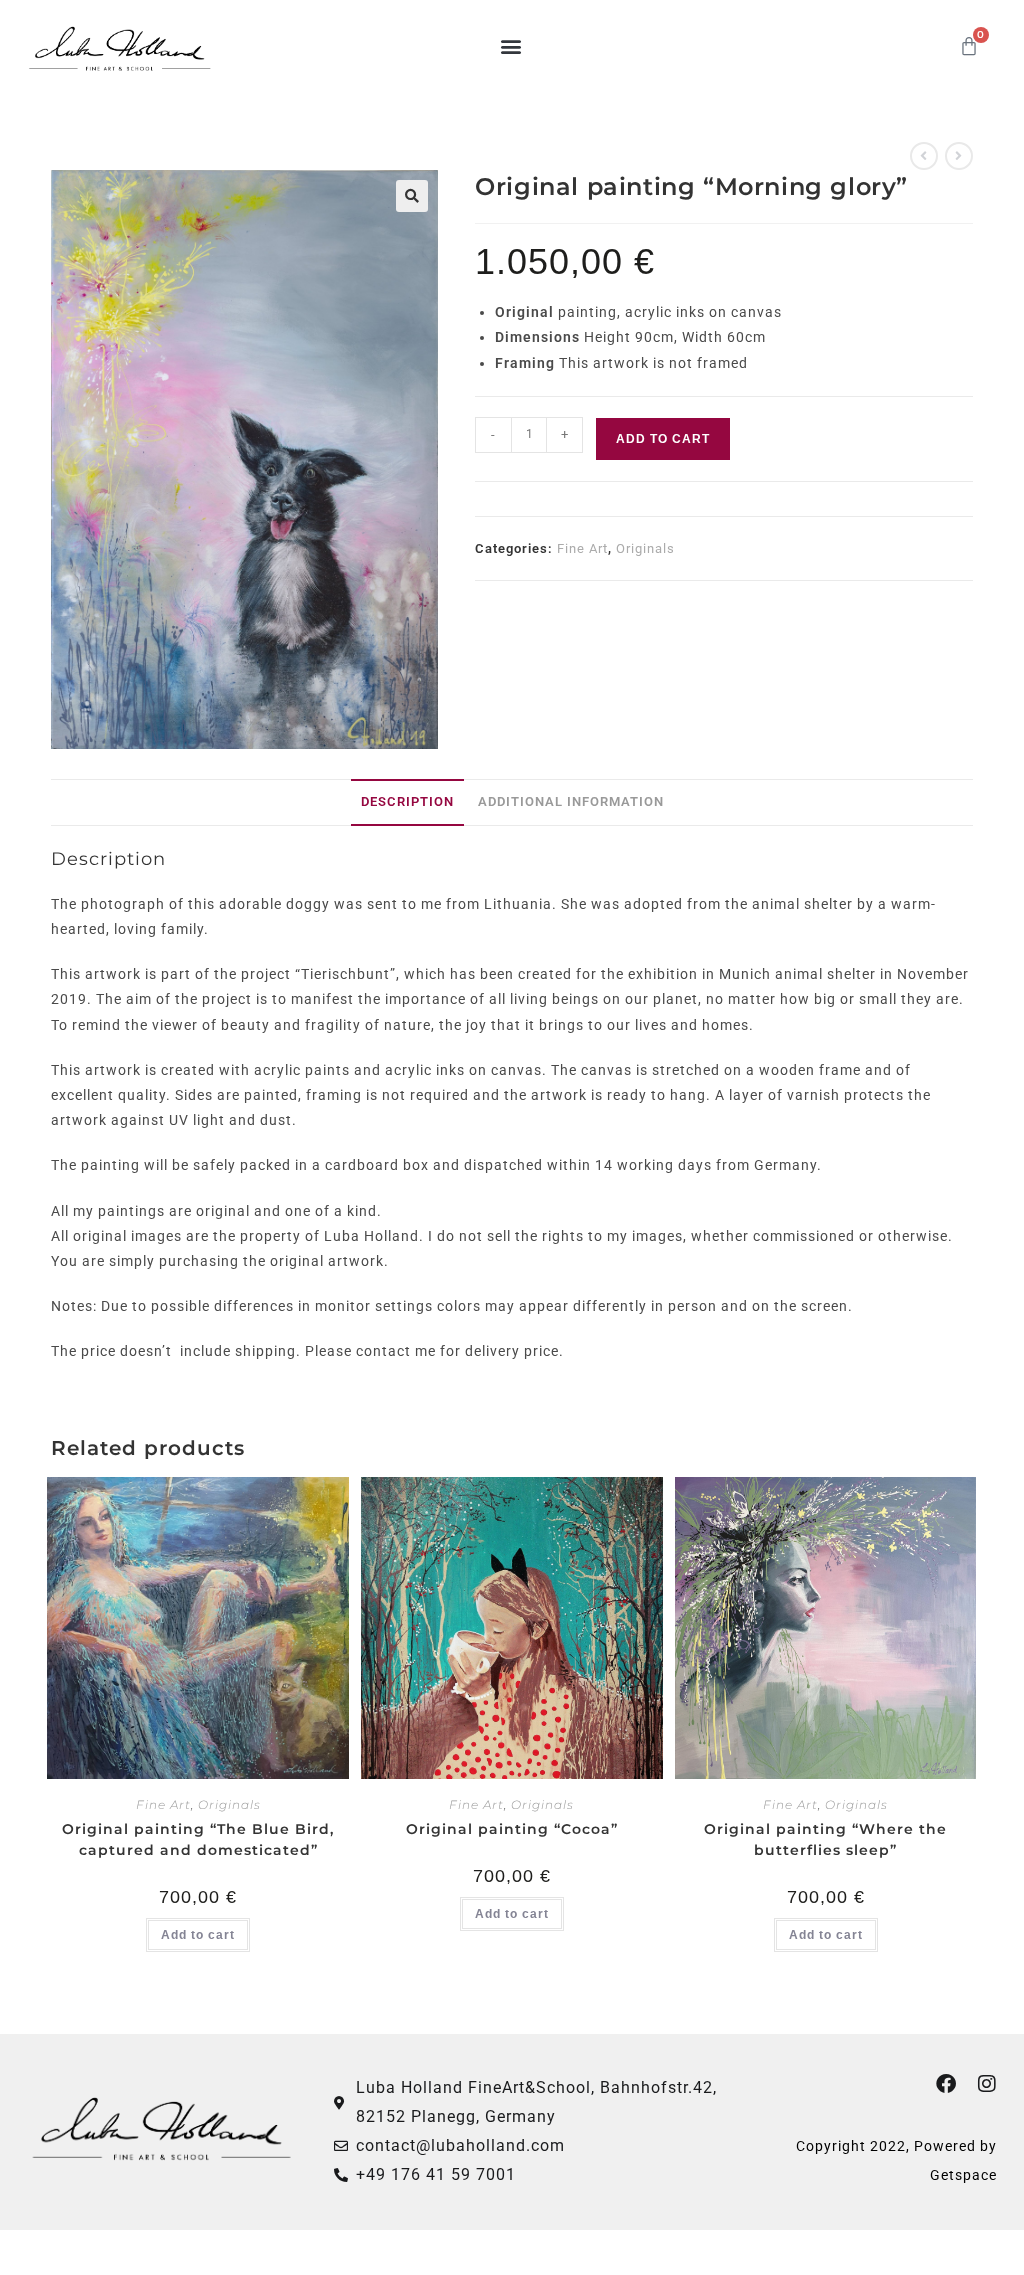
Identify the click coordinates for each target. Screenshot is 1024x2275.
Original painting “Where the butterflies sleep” (825, 1839)
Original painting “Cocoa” (512, 1829)
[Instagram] (987, 2084)
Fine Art (582, 548)
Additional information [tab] (571, 801)
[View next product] (959, 156)
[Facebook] (946, 2084)
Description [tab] (407, 801)
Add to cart (663, 439)
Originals (645, 548)
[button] (512, 45)
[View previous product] (924, 156)
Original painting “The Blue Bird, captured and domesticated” (198, 1839)
